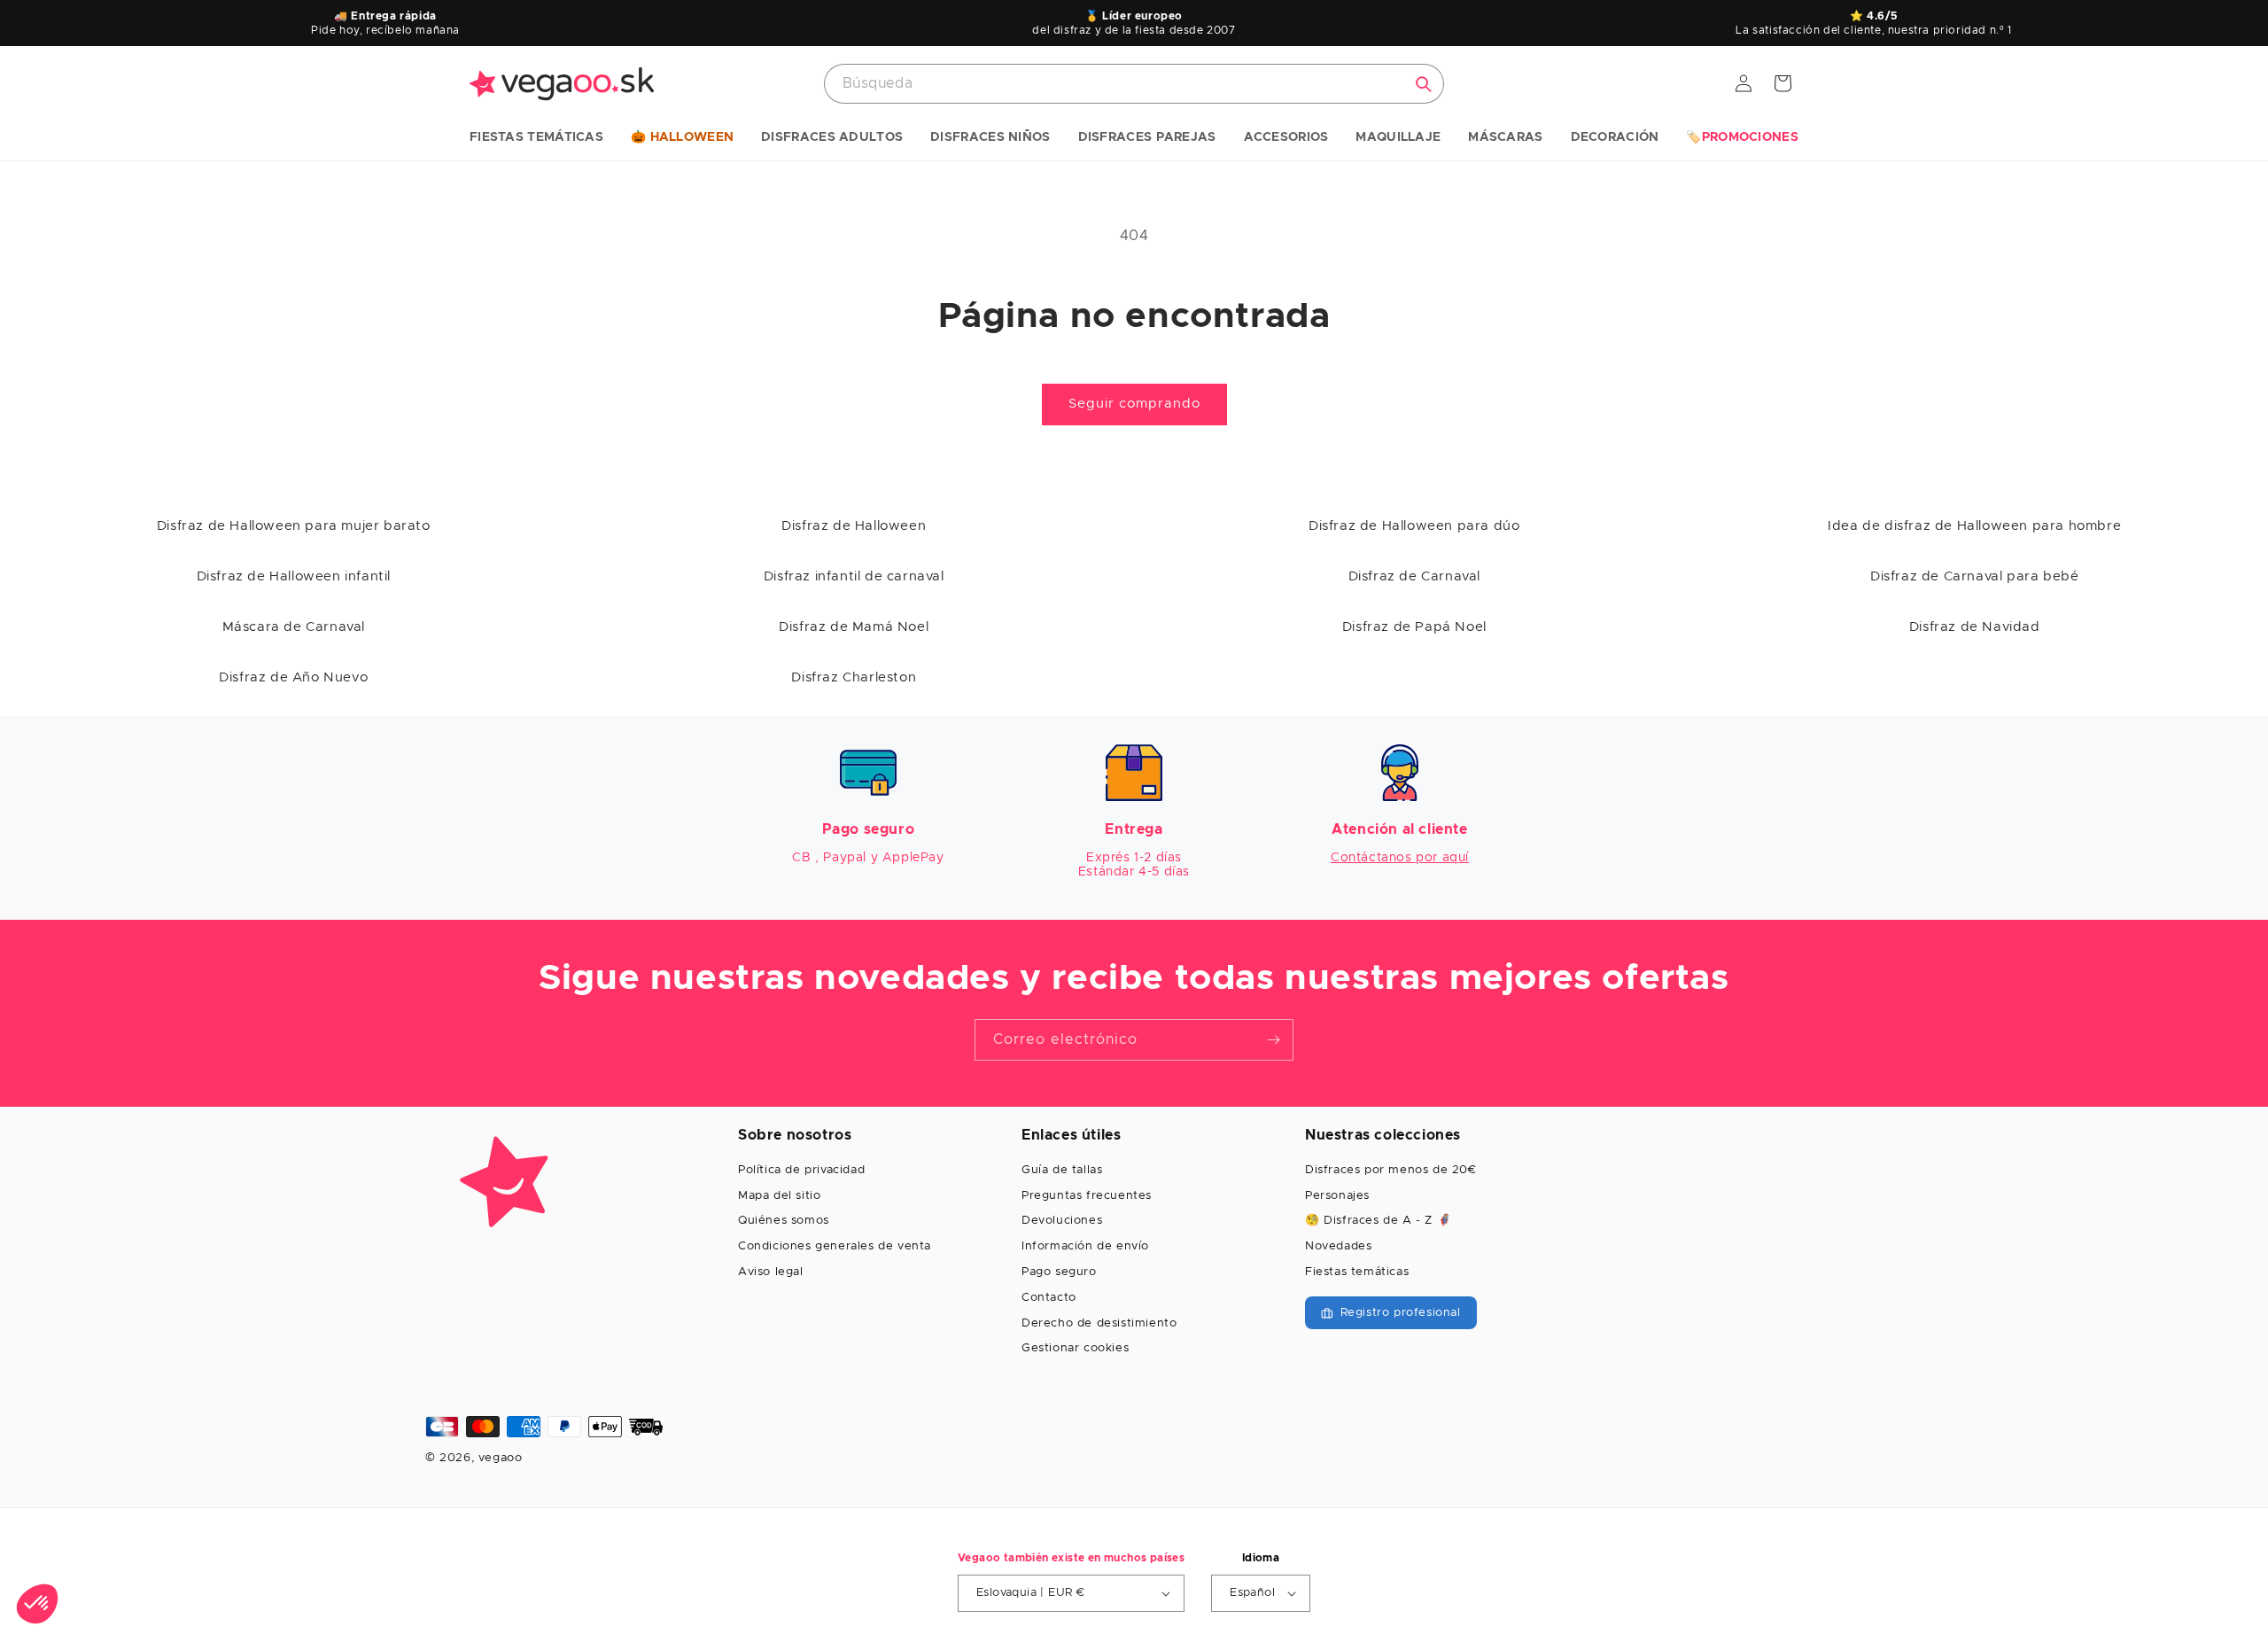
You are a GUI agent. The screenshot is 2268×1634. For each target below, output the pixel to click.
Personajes (1337, 1196)
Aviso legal (771, 1272)
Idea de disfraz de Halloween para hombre (1974, 526)
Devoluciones (1062, 1221)
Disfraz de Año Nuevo (293, 677)
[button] (536, 138)
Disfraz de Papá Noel (1414, 627)
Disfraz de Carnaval (1414, 576)
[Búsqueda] (1424, 84)
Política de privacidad (801, 1170)
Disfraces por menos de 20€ (1391, 1170)
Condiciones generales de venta (835, 1246)
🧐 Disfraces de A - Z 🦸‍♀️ (1378, 1221)
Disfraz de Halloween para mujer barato (294, 526)
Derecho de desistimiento (1099, 1323)
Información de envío (1085, 1246)
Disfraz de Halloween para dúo (1414, 526)
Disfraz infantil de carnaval (854, 576)
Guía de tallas (1062, 1170)
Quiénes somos (784, 1221)
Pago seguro (1059, 1272)
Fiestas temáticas (1357, 1272)
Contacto (1049, 1298)
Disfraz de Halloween (854, 526)
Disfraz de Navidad (1975, 627)
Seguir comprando (1134, 404)
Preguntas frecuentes (1087, 1196)
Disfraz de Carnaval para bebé (1974, 576)
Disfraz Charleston (854, 677)
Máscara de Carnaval (294, 627)
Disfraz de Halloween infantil (294, 576)
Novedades (1338, 1246)
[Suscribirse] (1273, 1040)
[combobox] (1134, 84)
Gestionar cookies (1075, 1348)
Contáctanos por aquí (1400, 858)
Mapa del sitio (779, 1196)
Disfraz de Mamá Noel (854, 627)
